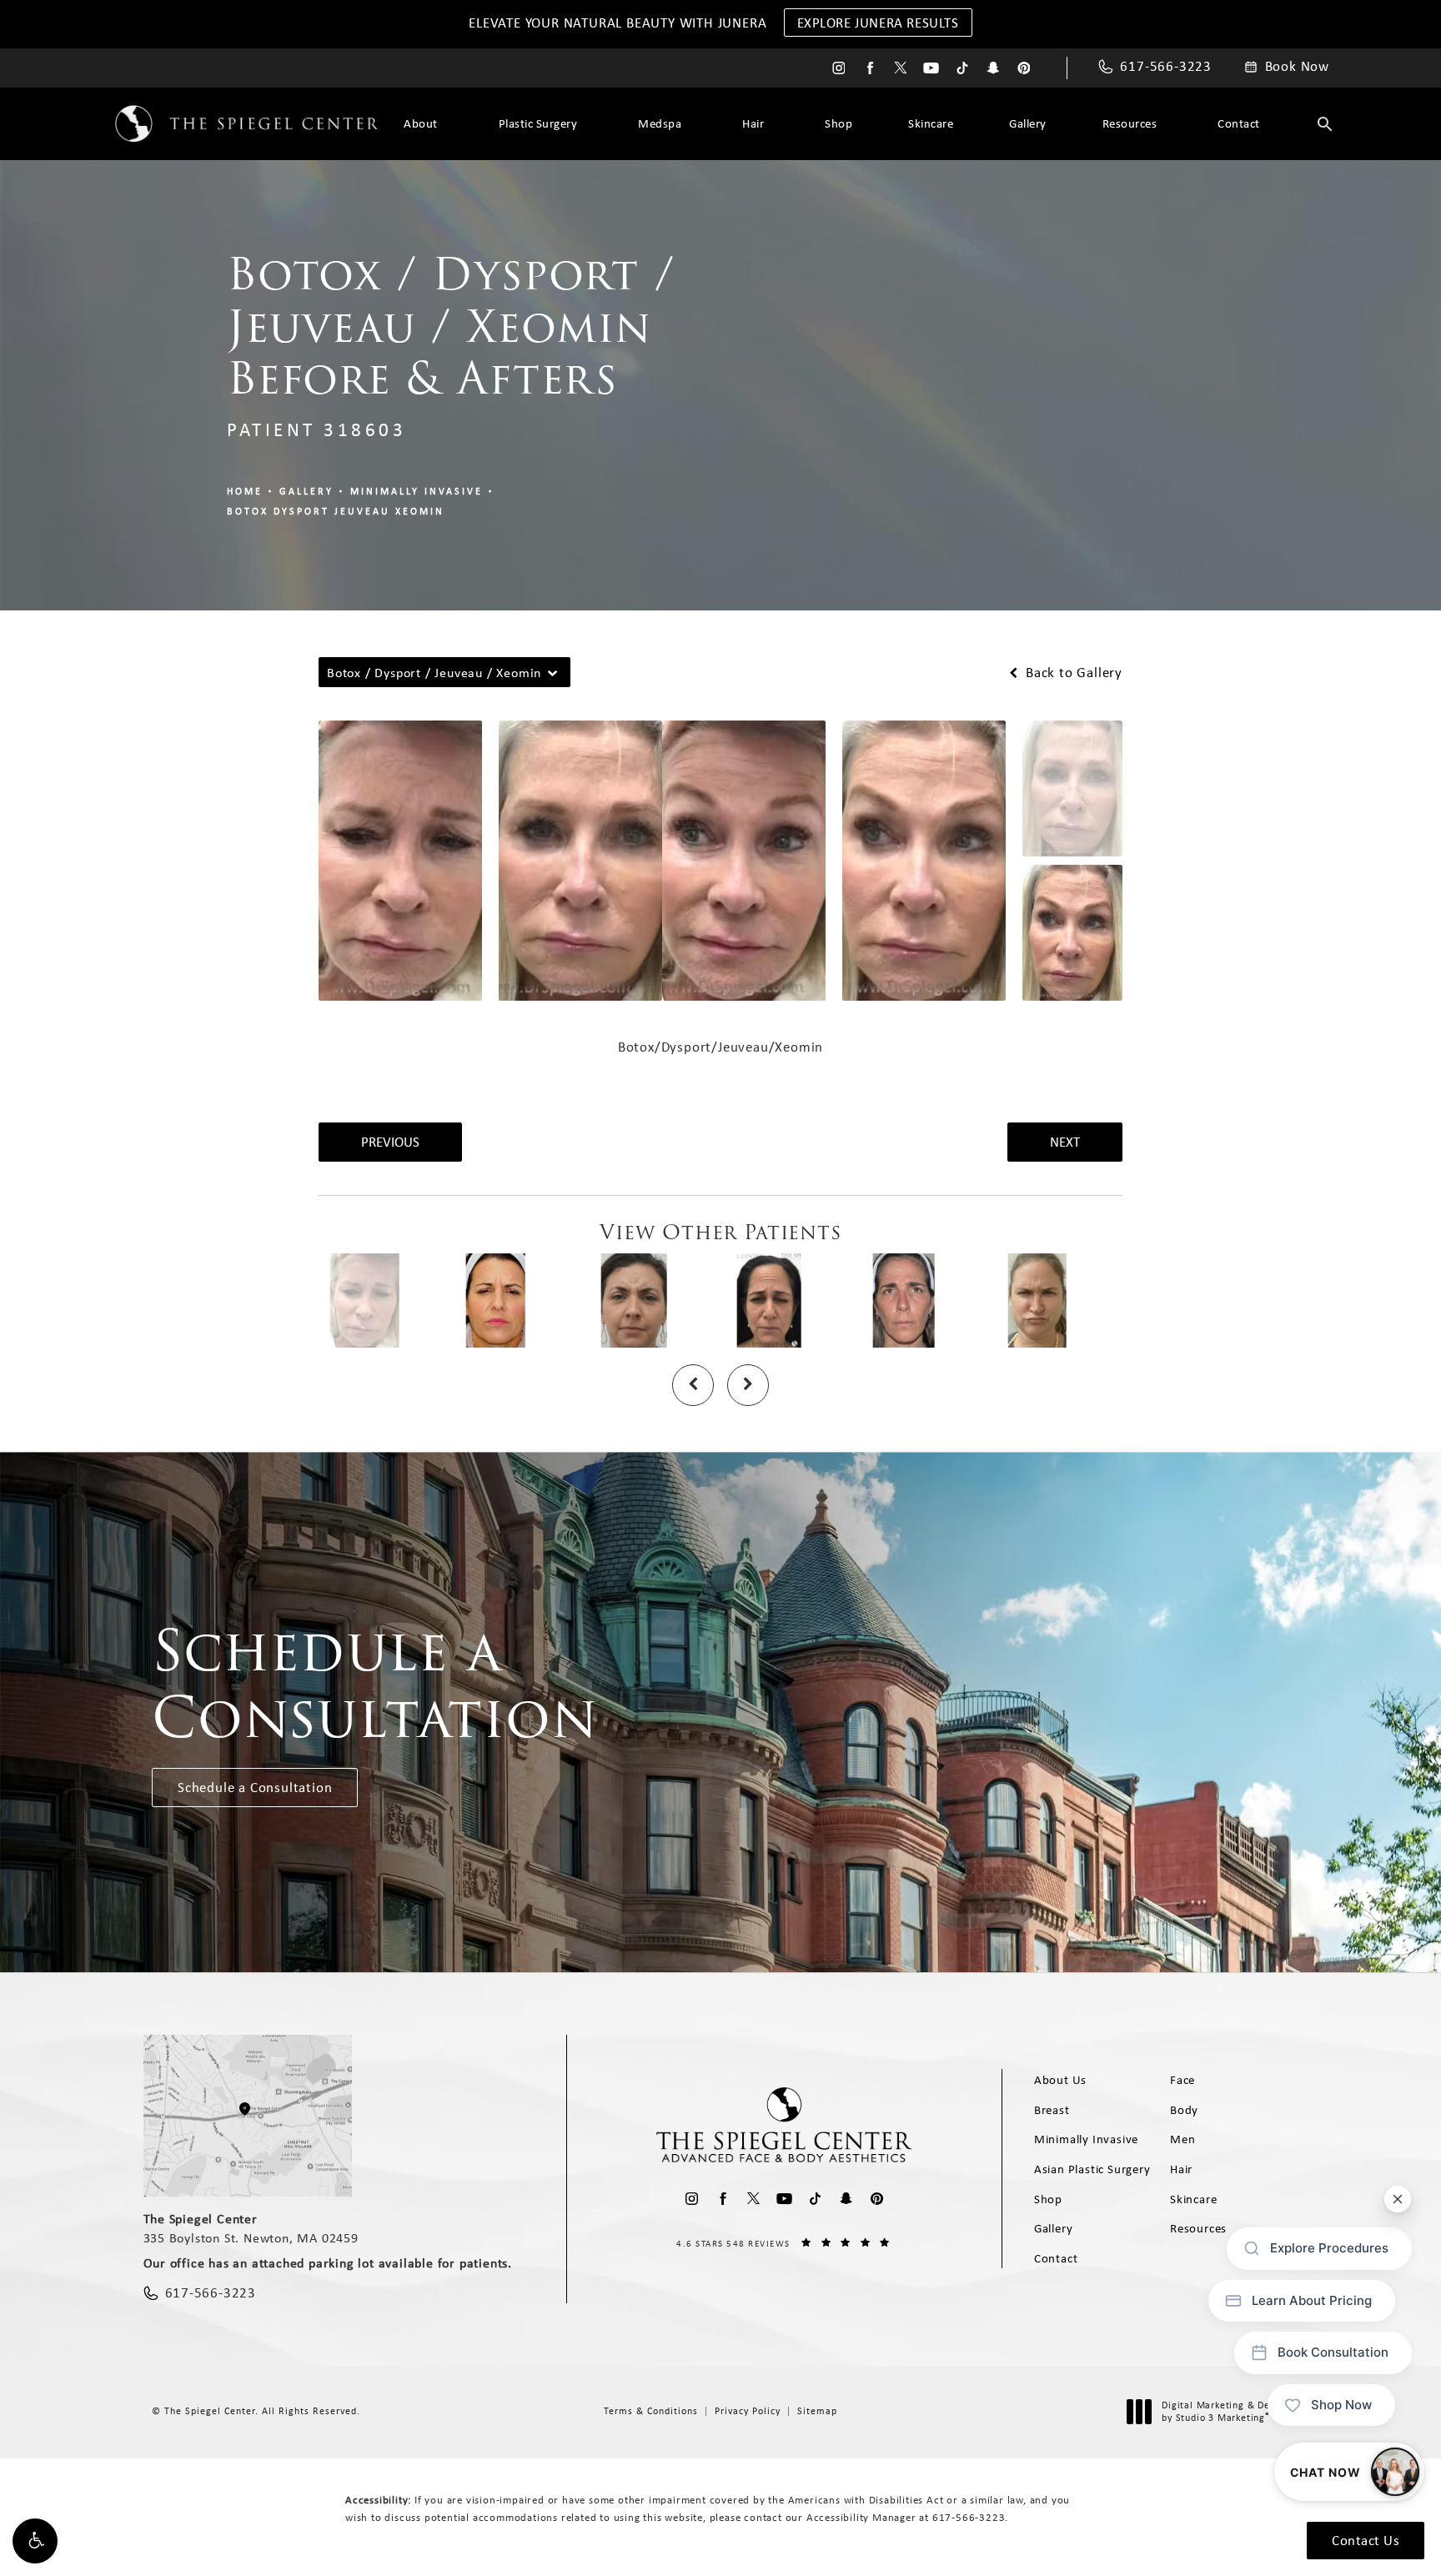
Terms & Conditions (651, 2411)
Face (1182, 2080)
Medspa (660, 123)
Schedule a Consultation (255, 1787)
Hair (753, 123)
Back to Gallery (1072, 673)
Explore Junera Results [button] (878, 23)
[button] (35, 2541)
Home (245, 491)
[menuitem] (838, 68)
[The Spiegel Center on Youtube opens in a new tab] (931, 68)
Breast (1052, 2110)
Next (1065, 1142)
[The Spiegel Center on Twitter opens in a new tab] (900, 68)
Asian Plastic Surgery (1092, 2169)
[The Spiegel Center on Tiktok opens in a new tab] (962, 68)
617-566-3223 (969, 2517)
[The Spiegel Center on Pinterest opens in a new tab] (1024, 68)
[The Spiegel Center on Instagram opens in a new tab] (838, 68)
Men (1182, 2139)
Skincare (931, 123)
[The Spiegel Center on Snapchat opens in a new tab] (993, 68)
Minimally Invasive (417, 491)
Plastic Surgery (538, 123)
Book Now (1297, 67)
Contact (1239, 123)
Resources (1130, 123)
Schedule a (375, 1685)
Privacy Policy (748, 2411)
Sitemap (817, 2411)
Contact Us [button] (1366, 2540)
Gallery (1028, 123)
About (421, 123)
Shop (838, 123)
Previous (390, 1142)
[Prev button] (693, 1385)
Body (1184, 2110)
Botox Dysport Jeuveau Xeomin (336, 511)
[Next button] (748, 1385)
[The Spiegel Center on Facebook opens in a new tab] (869, 68)
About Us (1060, 2080)
